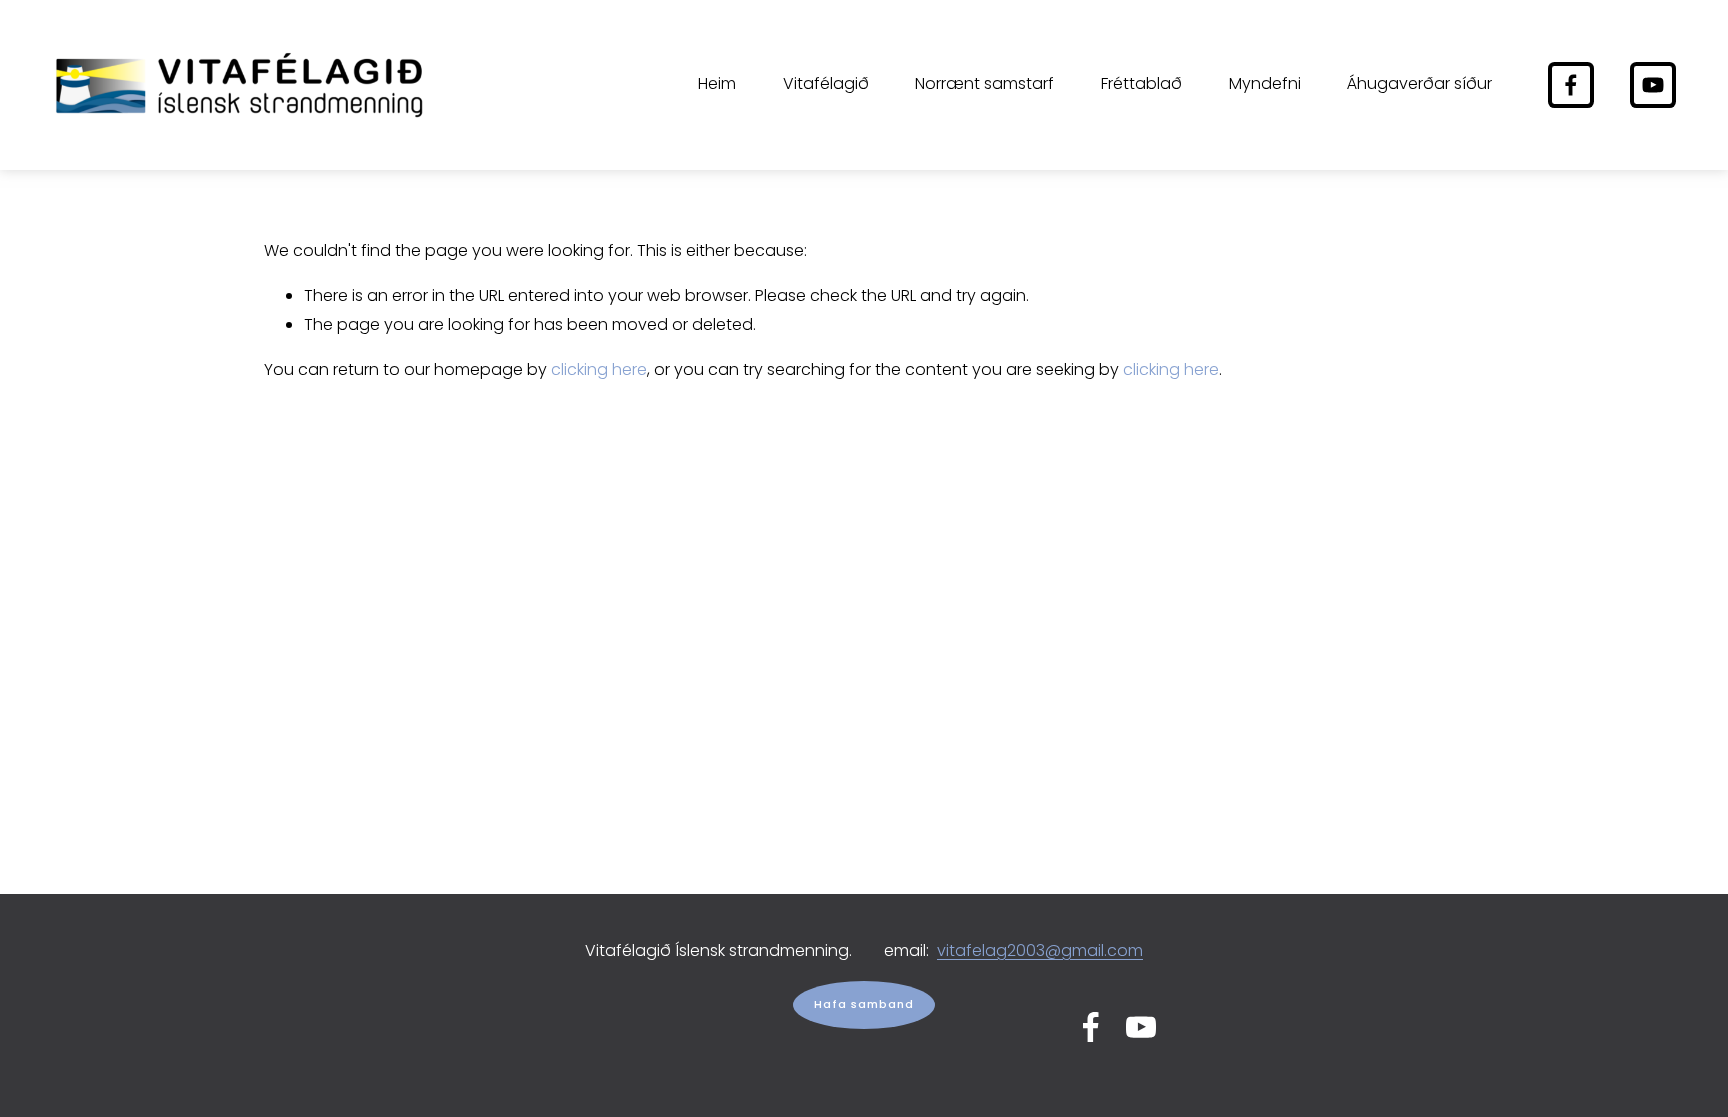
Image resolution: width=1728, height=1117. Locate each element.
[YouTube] (1653, 85)
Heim (717, 83)
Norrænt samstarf (984, 83)
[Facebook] (1571, 85)
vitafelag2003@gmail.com (1040, 950)
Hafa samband (864, 1004)
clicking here (599, 369)
